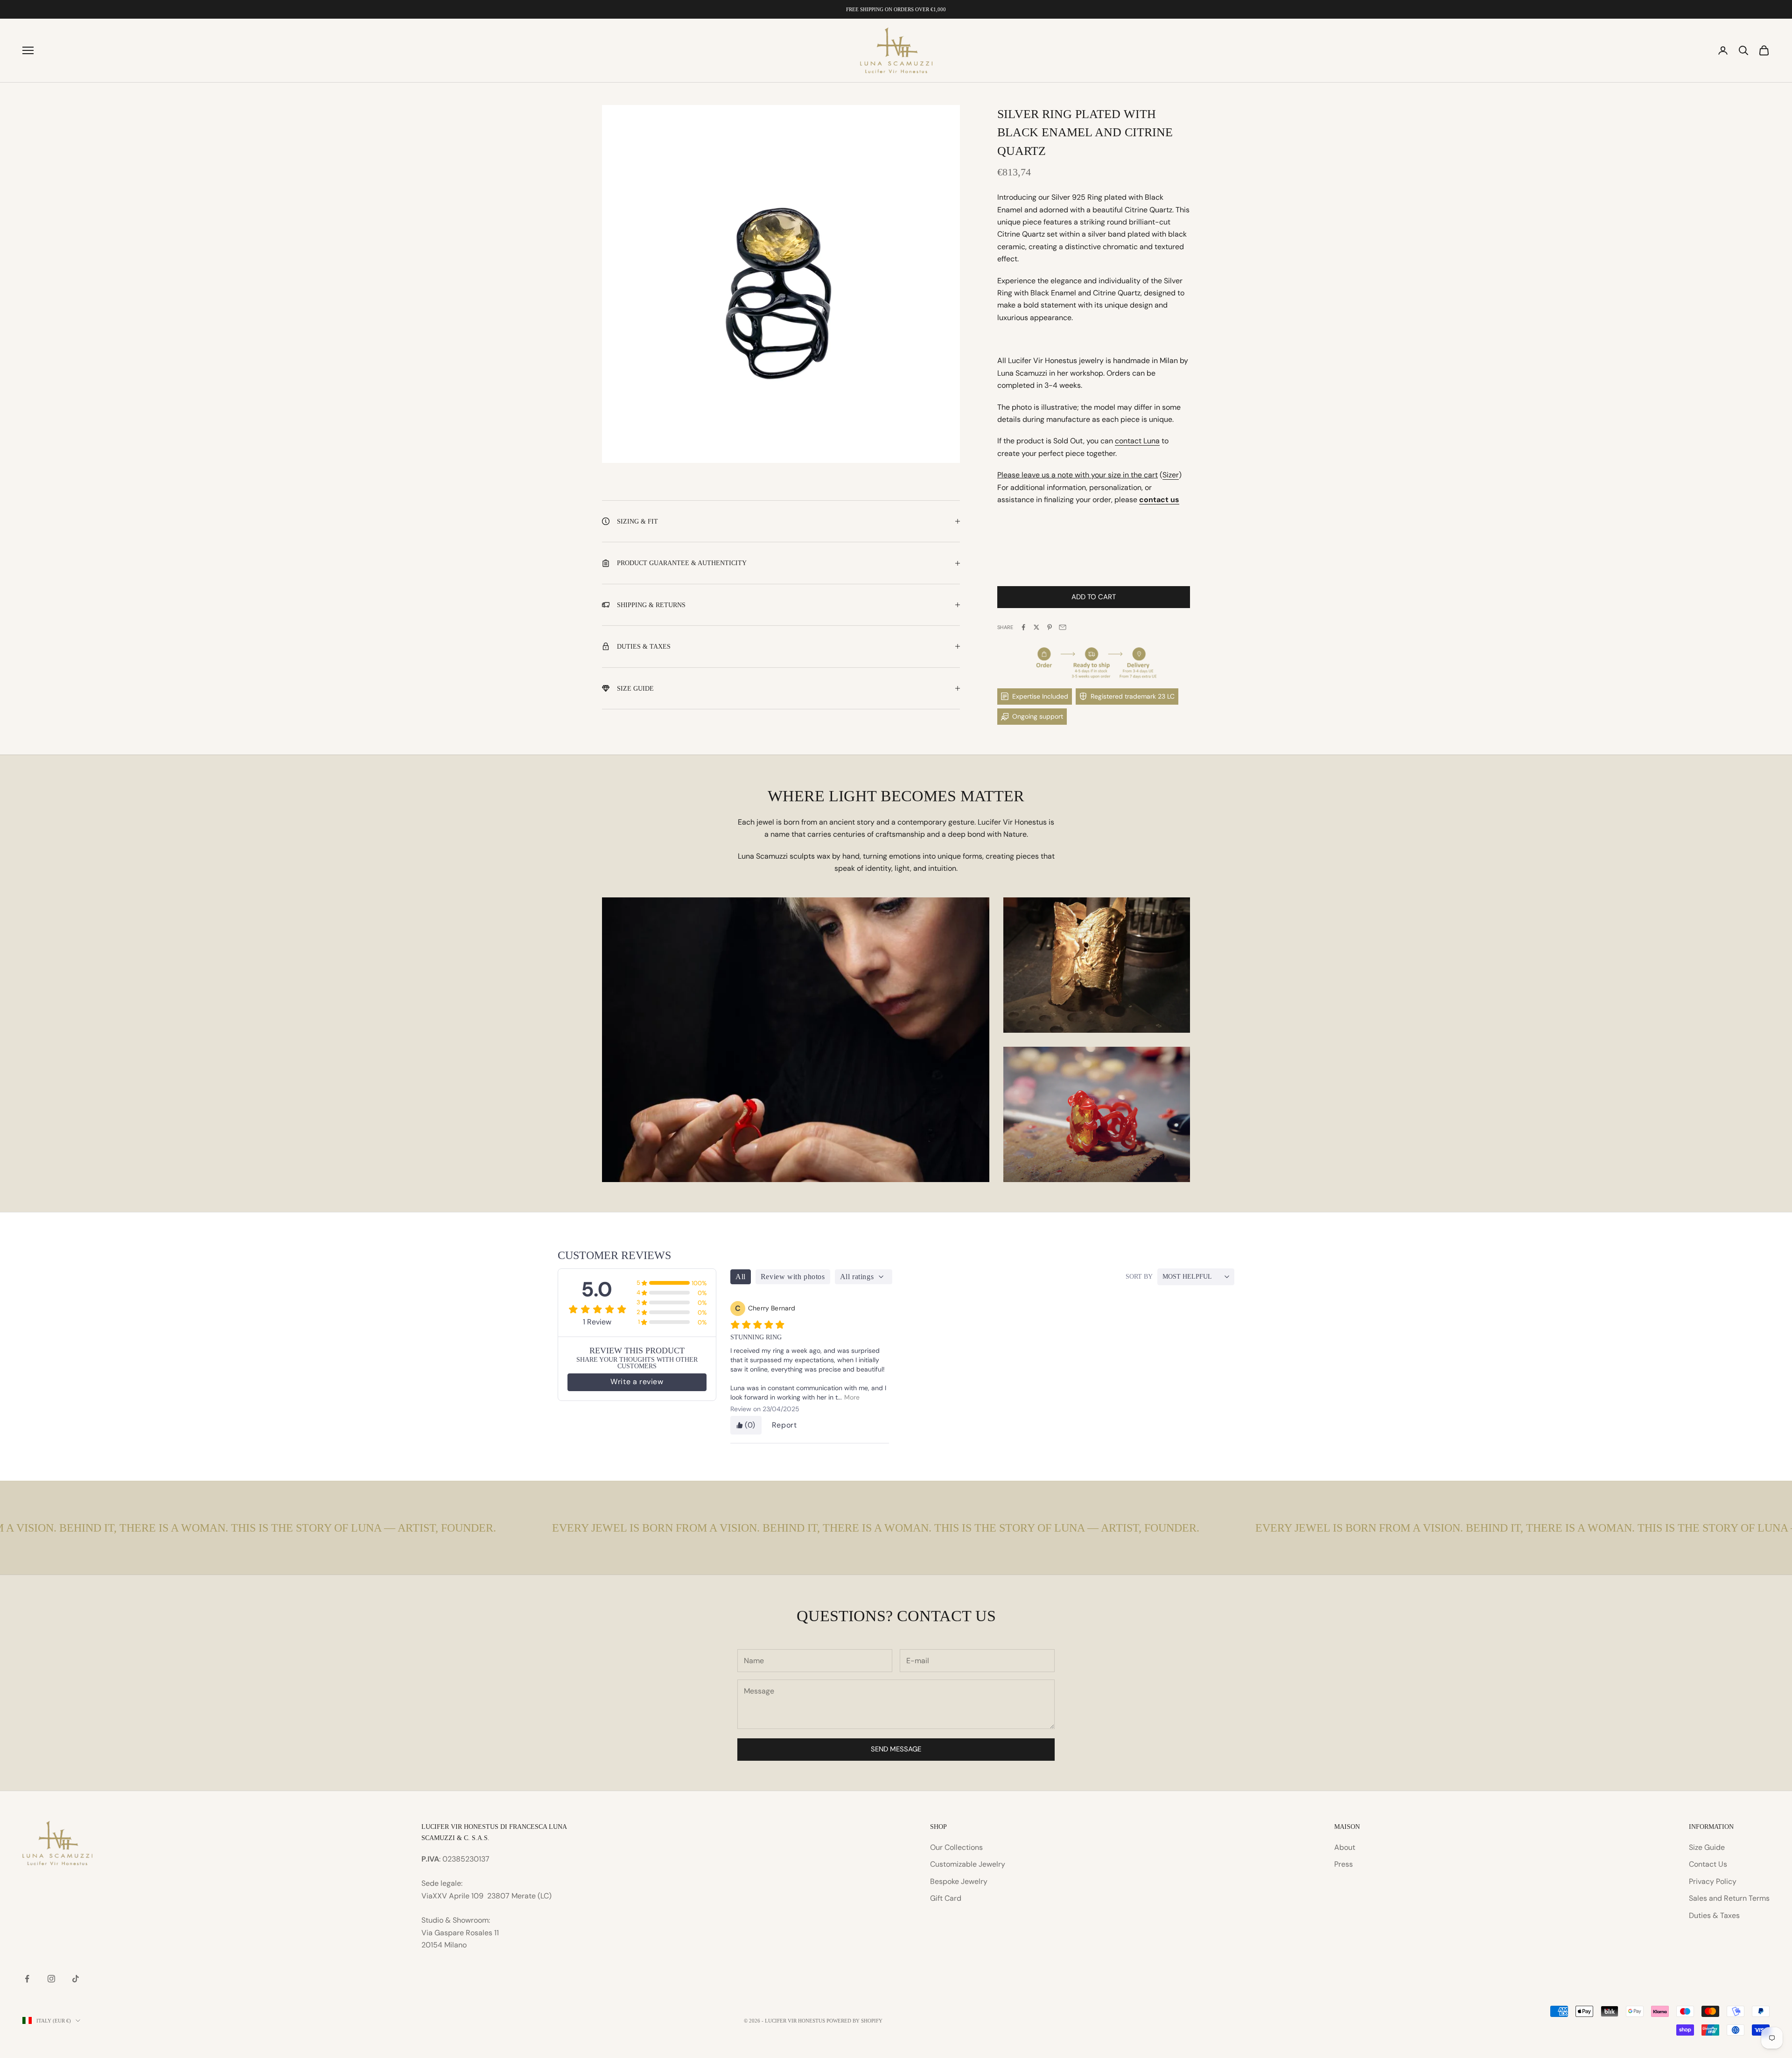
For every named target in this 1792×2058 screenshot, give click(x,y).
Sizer (1171, 475)
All (741, 1277)
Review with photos (793, 1277)
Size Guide (1707, 1847)
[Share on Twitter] (1036, 627)
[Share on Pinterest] (1050, 627)
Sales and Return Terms (1729, 1898)
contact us (1159, 500)
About (1345, 1847)
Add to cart (1094, 597)
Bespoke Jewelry (959, 1881)
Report (784, 1425)
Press (1344, 1864)
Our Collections (956, 1847)
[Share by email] (1063, 627)
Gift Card (946, 1898)
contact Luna (1137, 441)
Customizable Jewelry (968, 1864)
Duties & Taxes (1714, 1915)
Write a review (637, 1382)
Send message (896, 1749)
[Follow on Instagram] (51, 1979)
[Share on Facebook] (1023, 627)
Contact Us (1708, 1864)
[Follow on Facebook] (27, 1979)
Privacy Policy (1713, 1881)
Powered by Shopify (854, 2021)
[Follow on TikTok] (76, 1979)
